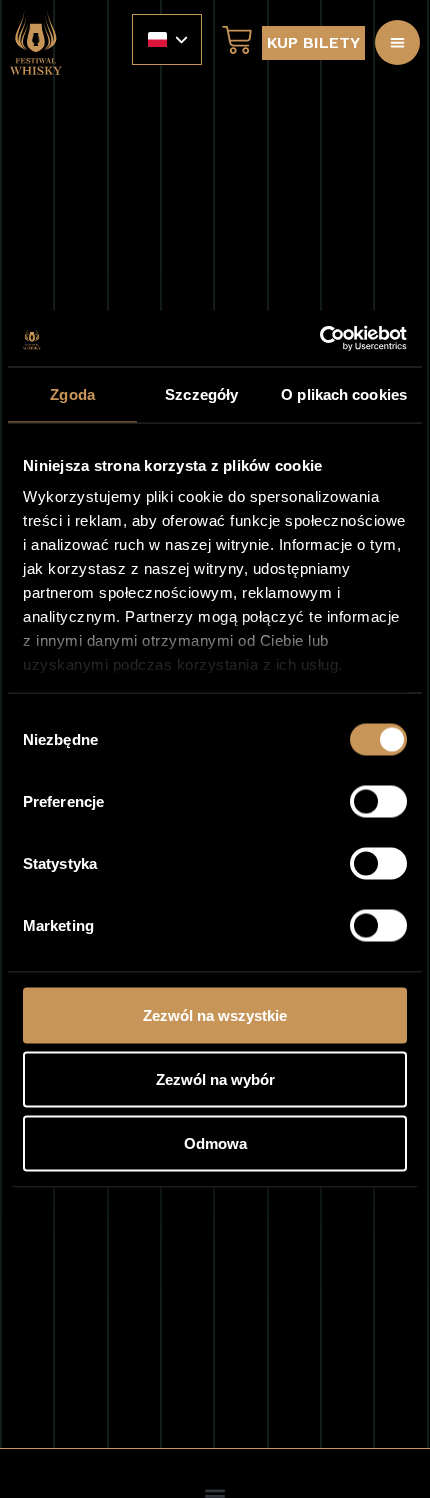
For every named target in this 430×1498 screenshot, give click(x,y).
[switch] (378, 801)
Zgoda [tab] (72, 393)
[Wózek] (232, 40)
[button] (397, 42)
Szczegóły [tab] (201, 393)
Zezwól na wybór (215, 1078)
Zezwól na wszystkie (215, 1014)
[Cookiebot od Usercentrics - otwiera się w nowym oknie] (319, 339)
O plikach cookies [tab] (344, 393)
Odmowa (215, 1142)
